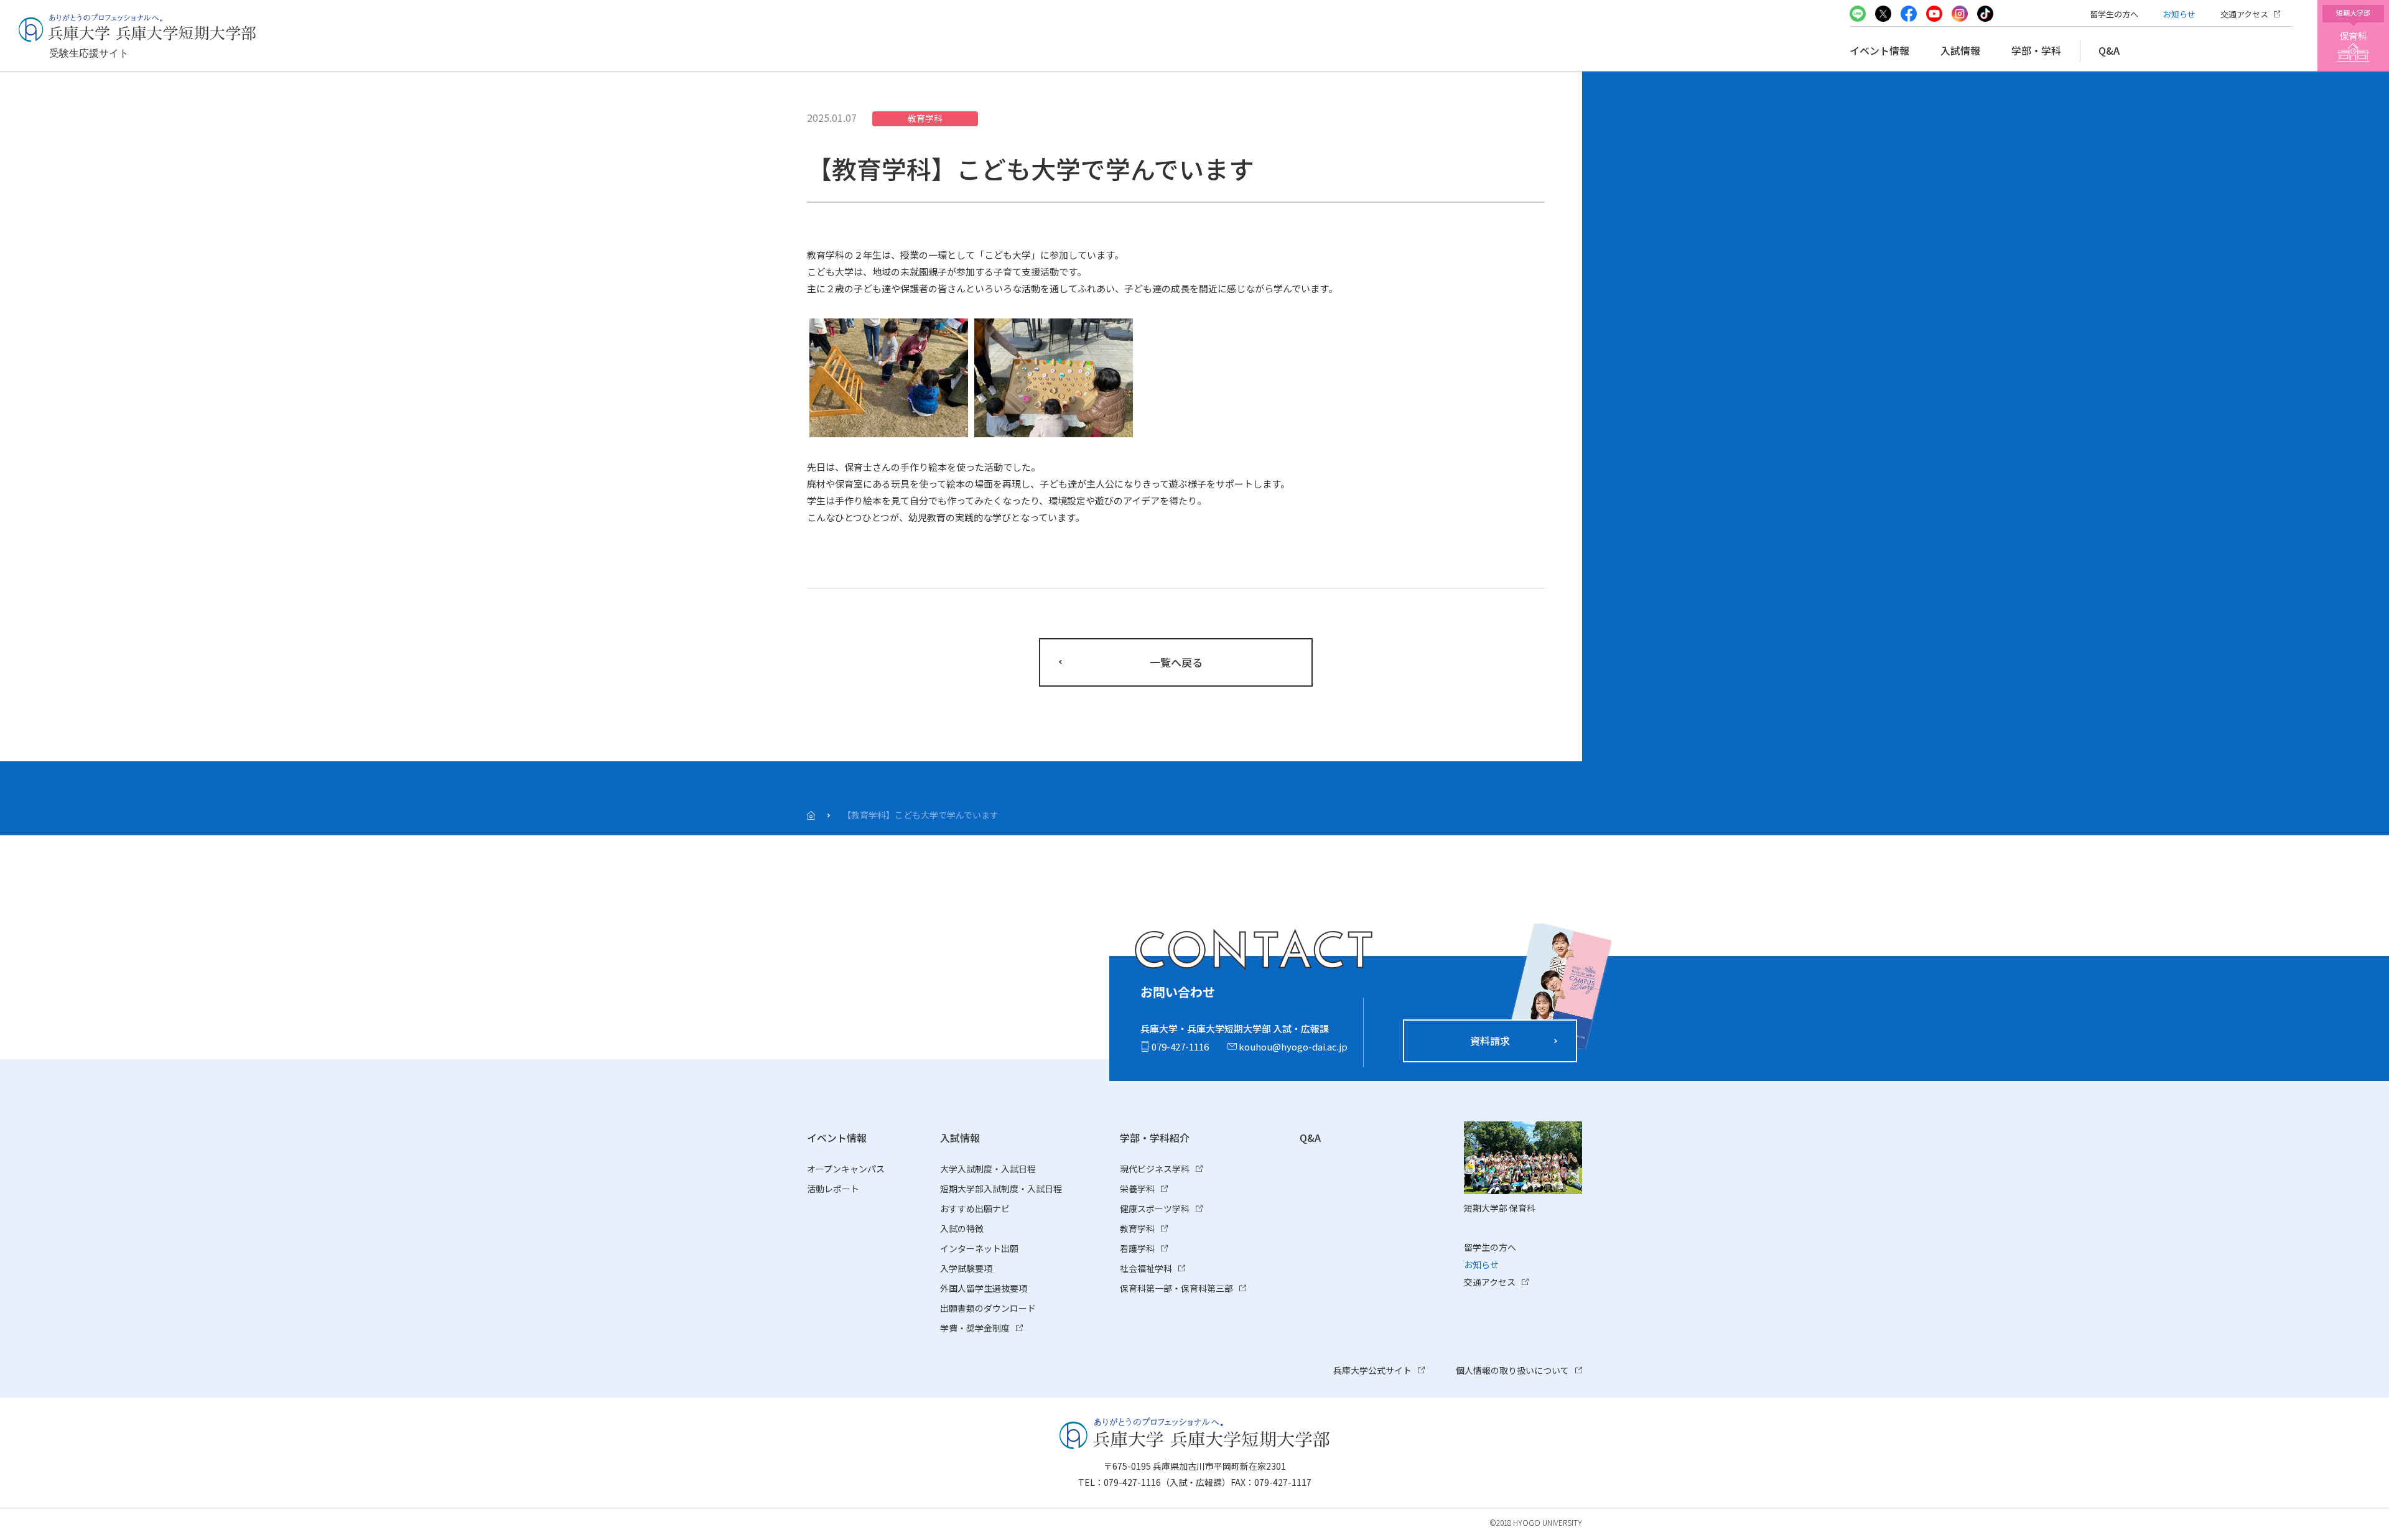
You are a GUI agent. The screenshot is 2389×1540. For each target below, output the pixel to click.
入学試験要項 (966, 1268)
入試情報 (1960, 50)
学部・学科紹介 (1155, 1138)
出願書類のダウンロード (988, 1308)
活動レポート (833, 1189)
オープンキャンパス (846, 1169)
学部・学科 (2036, 50)
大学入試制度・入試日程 (988, 1169)
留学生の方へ (2114, 14)
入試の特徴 (962, 1228)
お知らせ (2179, 14)
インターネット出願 (979, 1248)
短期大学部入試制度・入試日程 (1001, 1189)
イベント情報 (1879, 50)
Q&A (2109, 50)
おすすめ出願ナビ (975, 1208)
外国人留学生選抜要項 (984, 1288)
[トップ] (811, 815)
